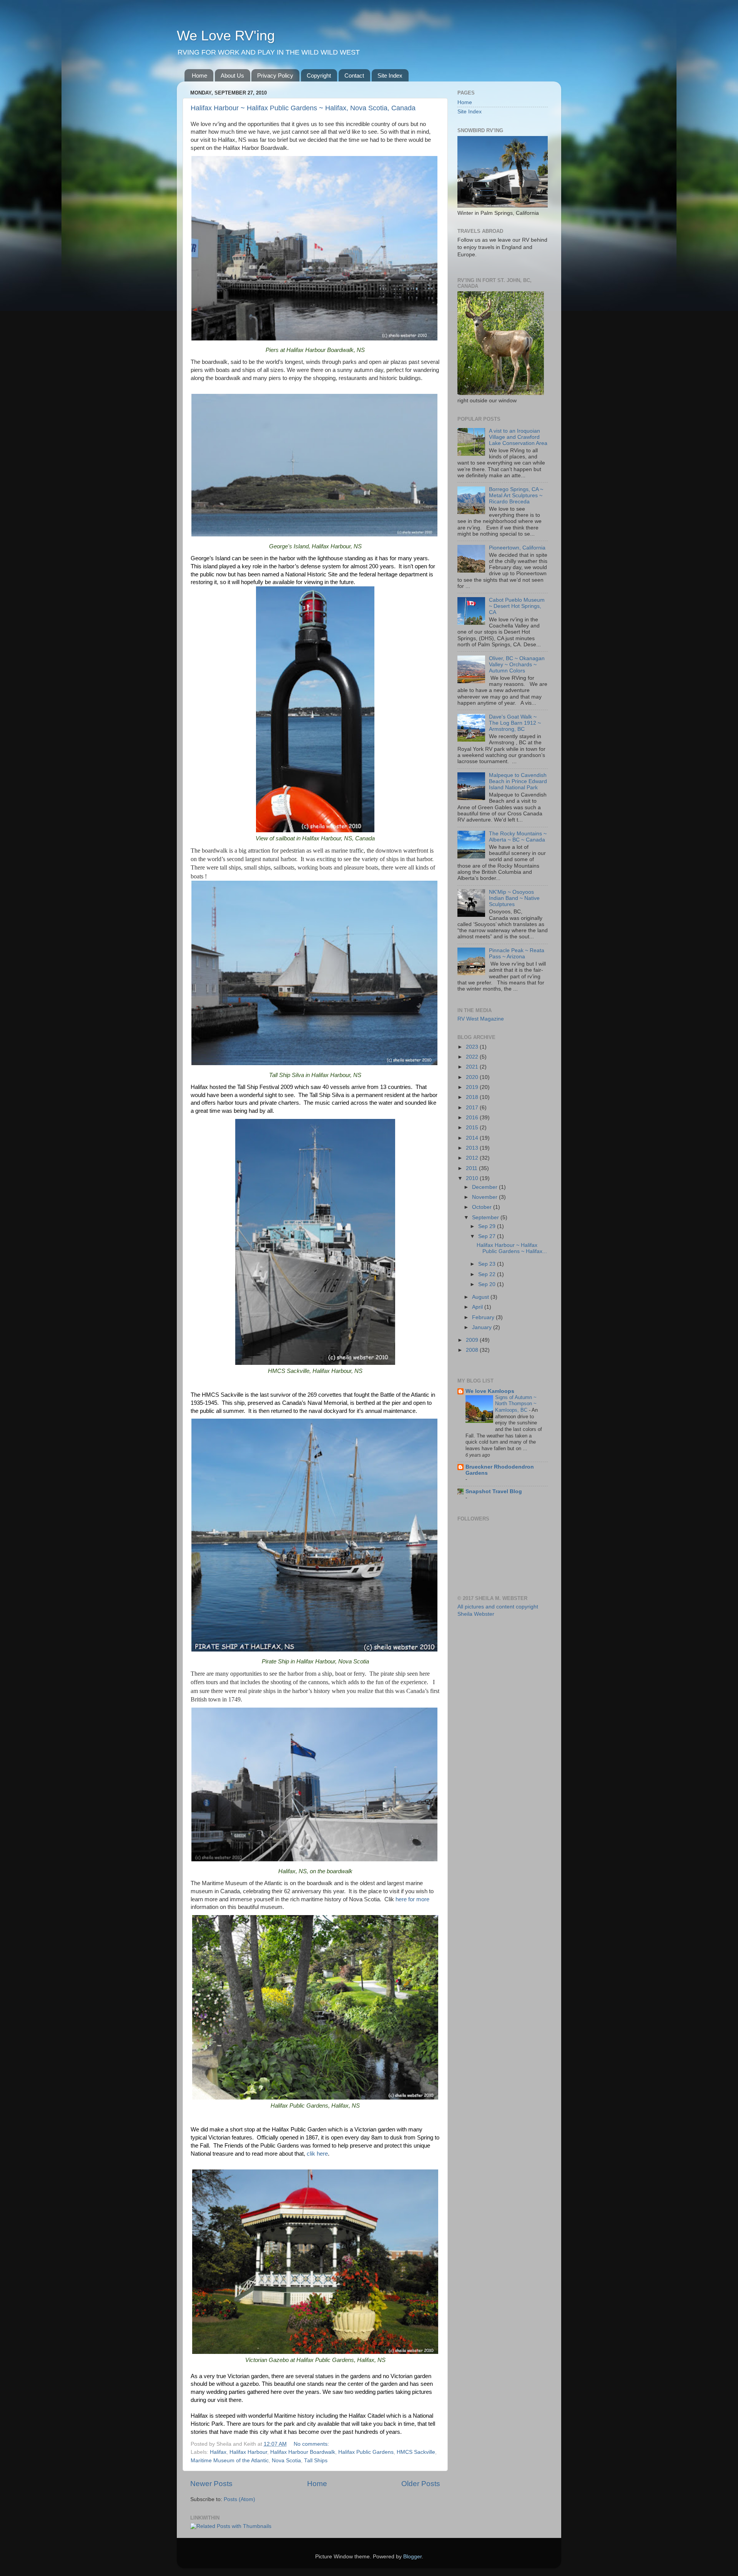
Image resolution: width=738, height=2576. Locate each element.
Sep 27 (488, 1236)
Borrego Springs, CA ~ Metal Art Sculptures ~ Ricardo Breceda (516, 495)
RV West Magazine (481, 1019)
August (481, 1297)
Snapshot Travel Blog (494, 1491)
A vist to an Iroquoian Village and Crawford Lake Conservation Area (518, 437)
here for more (412, 1899)
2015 (473, 1128)
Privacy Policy (275, 76)
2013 (473, 1148)
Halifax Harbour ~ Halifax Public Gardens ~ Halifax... (512, 1248)
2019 (473, 1087)
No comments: (312, 2444)
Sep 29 (488, 1226)
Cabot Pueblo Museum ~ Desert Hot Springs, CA (517, 606)
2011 (472, 1168)
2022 (473, 1057)
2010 (473, 1178)
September (486, 1217)
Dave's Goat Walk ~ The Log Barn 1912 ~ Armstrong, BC (515, 723)
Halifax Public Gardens (366, 2452)
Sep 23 (488, 1264)
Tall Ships (316, 2461)
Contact (354, 76)
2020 (473, 1077)
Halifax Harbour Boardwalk (303, 2452)
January (483, 1327)
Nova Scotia (286, 2461)
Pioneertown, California (517, 548)
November (485, 1197)
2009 (473, 1340)
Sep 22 (488, 1274)
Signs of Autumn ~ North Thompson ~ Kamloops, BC (516, 1404)
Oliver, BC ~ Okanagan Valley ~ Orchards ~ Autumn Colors (517, 665)
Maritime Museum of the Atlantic (230, 2461)
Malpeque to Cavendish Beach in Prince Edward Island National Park (518, 781)
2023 (473, 1047)
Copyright (319, 76)
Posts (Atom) (239, 2499)
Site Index (390, 76)
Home (199, 76)
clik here (317, 2154)
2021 (473, 1067)
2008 (473, 1350)
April (478, 1307)
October (483, 1207)
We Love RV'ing (226, 36)
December (485, 1187)
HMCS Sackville (416, 2452)
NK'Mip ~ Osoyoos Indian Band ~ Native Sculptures (514, 898)
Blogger (412, 2557)
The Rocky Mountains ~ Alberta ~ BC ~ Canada (518, 837)
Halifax (218, 2452)
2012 (473, 1158)
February (484, 1317)
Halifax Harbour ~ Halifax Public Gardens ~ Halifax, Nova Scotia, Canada (303, 108)
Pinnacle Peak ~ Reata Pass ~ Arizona (517, 954)
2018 (473, 1097)
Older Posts (421, 2484)
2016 (473, 1118)
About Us (232, 76)
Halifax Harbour (248, 2452)
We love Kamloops (490, 1391)
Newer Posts (211, 2484)
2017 (473, 1108)
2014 (473, 1138)
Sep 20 (488, 1284)
